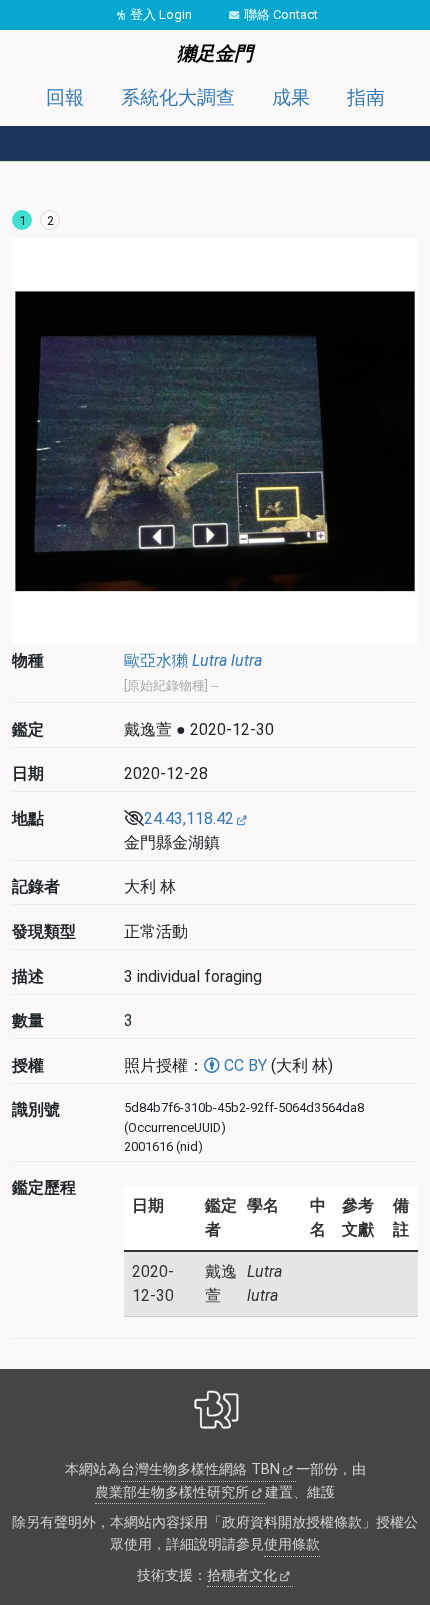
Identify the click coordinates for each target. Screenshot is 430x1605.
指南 (366, 97)
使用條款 (292, 1544)
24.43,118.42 (189, 818)
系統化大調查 (178, 97)
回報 (65, 97)
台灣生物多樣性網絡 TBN (200, 1469)
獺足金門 (215, 53)
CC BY (243, 1065)
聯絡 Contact (281, 14)
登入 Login (161, 14)
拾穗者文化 (242, 1575)
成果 (291, 97)
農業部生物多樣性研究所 (172, 1492)
